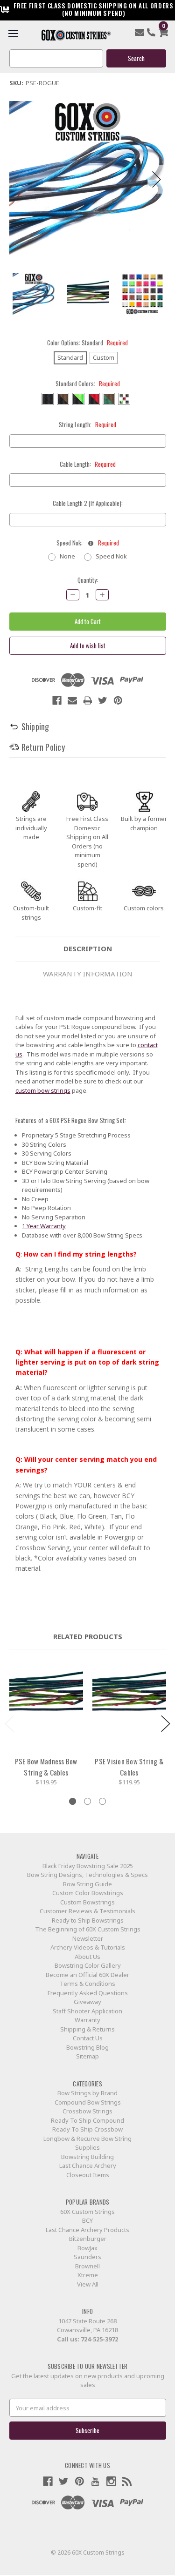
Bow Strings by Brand (87, 2093)
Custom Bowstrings (87, 1902)
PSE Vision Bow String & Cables (129, 1767)
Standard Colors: (88, 384)
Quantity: (88, 580)
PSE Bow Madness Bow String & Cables (46, 1767)
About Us (87, 1957)
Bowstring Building (87, 2157)
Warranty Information (88, 974)
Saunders (87, 2257)
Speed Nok (111, 556)
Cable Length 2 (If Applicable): (88, 503)
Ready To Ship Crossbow (87, 2129)
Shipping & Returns (87, 2029)
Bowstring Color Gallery (88, 1965)
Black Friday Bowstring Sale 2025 (88, 1866)
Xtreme (88, 2275)
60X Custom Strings (87, 2212)
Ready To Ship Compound (87, 2120)
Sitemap (87, 2056)
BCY (87, 2220)
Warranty (87, 2020)
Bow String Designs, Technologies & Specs (87, 1875)
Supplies (87, 2147)
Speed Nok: (88, 543)
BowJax (87, 2248)
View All (88, 2284)
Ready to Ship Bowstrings (88, 1920)
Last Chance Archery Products (87, 2230)
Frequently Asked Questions (88, 1993)
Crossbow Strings (87, 2111)
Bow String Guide (87, 1884)
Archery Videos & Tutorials (88, 1947)
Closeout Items (88, 2175)
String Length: (87, 425)
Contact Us (88, 2038)
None (67, 556)
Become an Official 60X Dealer (87, 1975)
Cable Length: (88, 464)
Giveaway (87, 2002)
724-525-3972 (99, 2339)
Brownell (87, 2266)
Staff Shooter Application (87, 2011)
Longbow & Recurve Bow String (87, 2139)
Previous (19, 179)
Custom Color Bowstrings (88, 1893)
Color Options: (87, 343)
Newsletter (88, 1938)
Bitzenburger (88, 2239)
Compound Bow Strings (88, 2102)
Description (88, 948)
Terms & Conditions (87, 1984)
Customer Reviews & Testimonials (87, 1911)
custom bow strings (43, 1090)
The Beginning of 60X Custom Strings (88, 1929)
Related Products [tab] (88, 1636)
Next (157, 179)
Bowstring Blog (87, 2047)
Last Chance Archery (88, 2166)
